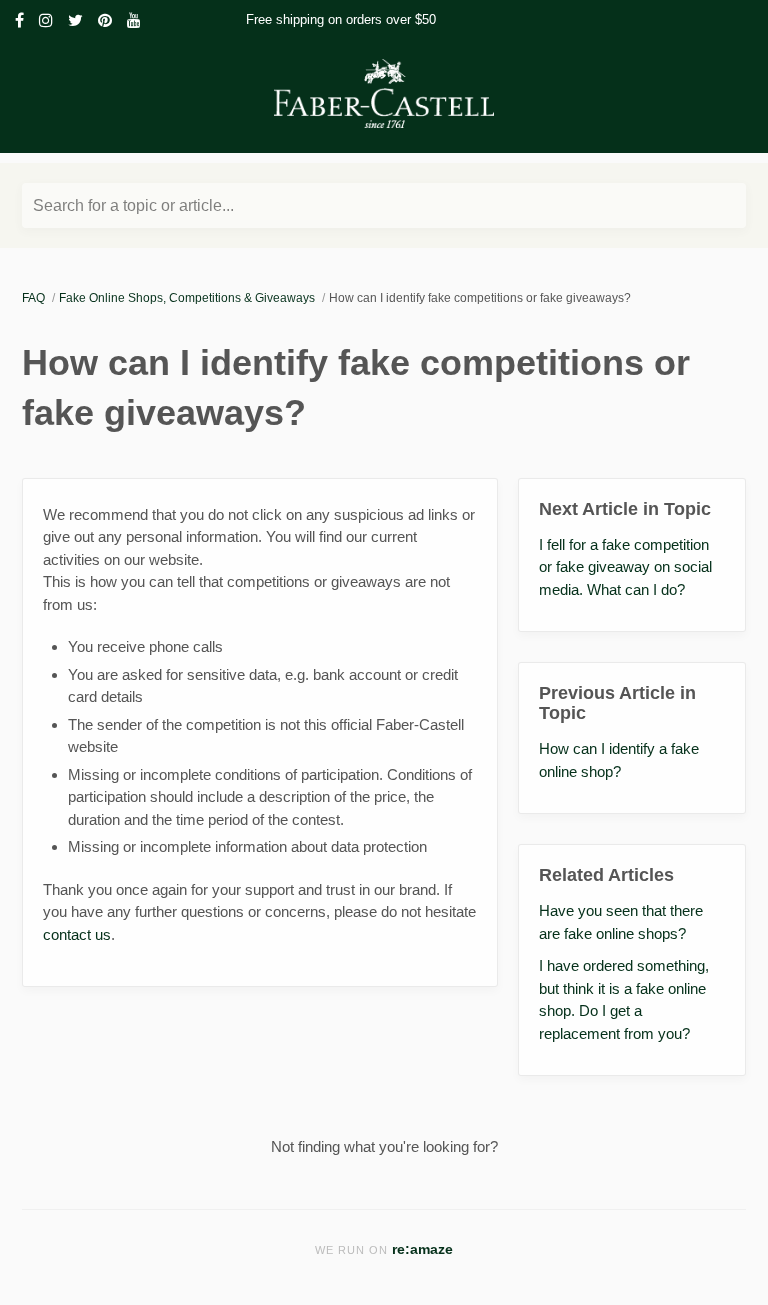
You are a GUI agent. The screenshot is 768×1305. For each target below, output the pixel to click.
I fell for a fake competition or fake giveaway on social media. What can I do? (625, 567)
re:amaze (422, 1249)
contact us (77, 934)
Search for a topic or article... (133, 205)
